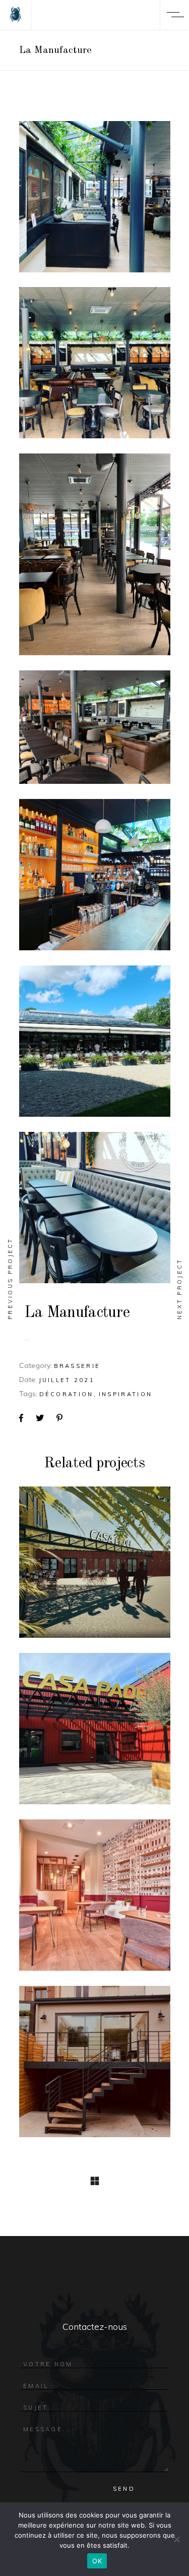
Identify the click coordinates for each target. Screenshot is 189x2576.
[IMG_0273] (95, 727)
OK (97, 2561)
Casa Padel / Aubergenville (94, 1568)
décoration (67, 1394)
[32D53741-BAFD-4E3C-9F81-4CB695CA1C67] (95, 197)
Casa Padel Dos (94, 1734)
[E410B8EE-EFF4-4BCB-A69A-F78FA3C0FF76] (95, 875)
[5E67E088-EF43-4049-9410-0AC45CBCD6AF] (95, 1208)
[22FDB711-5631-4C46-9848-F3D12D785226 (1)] (95, 363)
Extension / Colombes (94, 2067)
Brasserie (77, 1366)
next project (179, 1289)
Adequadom (95, 1901)
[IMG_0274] (95, 554)
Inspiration (125, 1394)
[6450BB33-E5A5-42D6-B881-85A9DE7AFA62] (95, 1041)
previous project (10, 1278)
